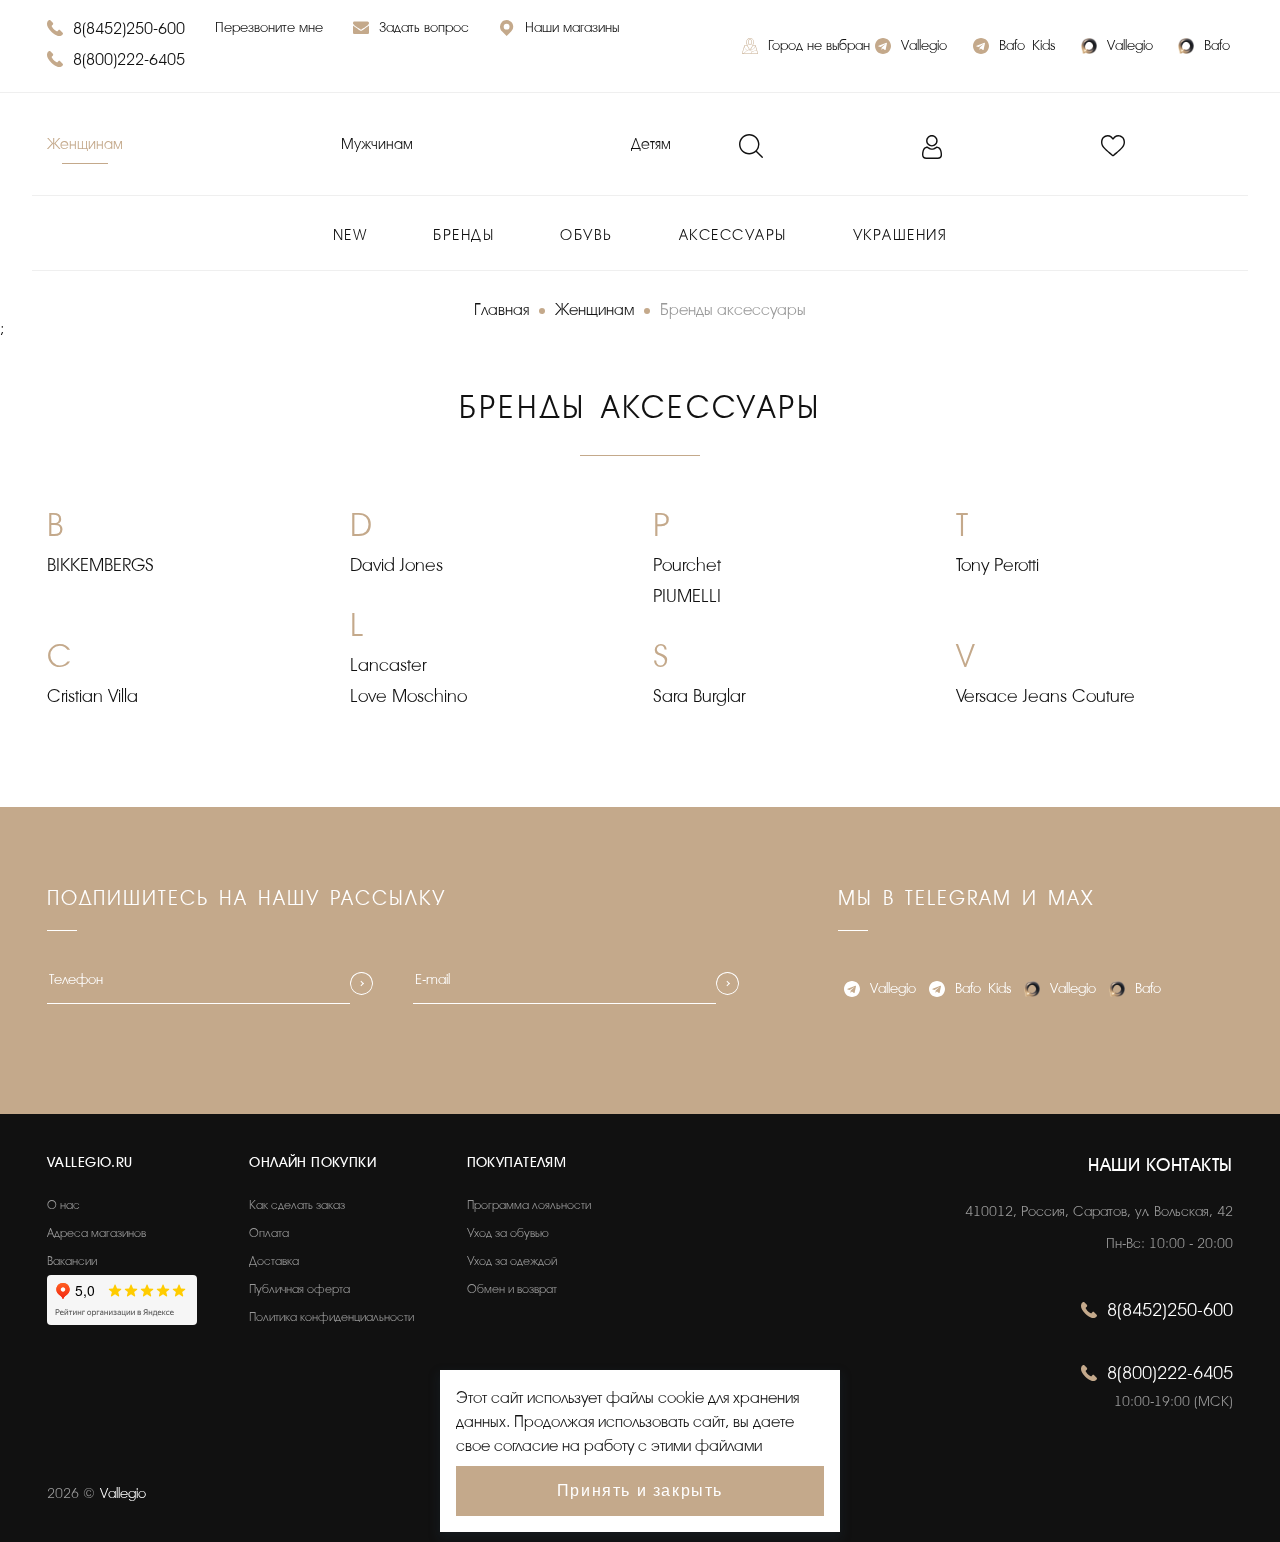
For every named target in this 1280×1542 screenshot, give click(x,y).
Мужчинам (377, 144)
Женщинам (85, 144)
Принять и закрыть (640, 1490)
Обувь (586, 235)
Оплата (269, 1233)
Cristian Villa (92, 696)
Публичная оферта (299, 1289)
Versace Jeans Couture (1045, 696)
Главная (501, 310)
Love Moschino (408, 696)
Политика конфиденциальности (331, 1317)
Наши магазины (572, 27)
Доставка (274, 1261)
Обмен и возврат (512, 1289)
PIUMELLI (687, 596)
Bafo (1217, 45)
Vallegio (924, 45)
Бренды (463, 235)
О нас (63, 1205)
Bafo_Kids (1027, 45)
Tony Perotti (997, 565)
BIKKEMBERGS (100, 565)
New (350, 235)
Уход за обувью (508, 1233)
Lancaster (388, 665)
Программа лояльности (529, 1205)
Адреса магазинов (96, 1233)
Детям (651, 144)
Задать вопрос (424, 27)
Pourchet (687, 565)
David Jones (396, 565)
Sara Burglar (699, 696)
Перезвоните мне (269, 27)
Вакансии (72, 1261)
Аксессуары (733, 235)
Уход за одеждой (512, 1261)
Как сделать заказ (297, 1205)
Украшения (900, 235)
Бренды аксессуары (733, 310)
